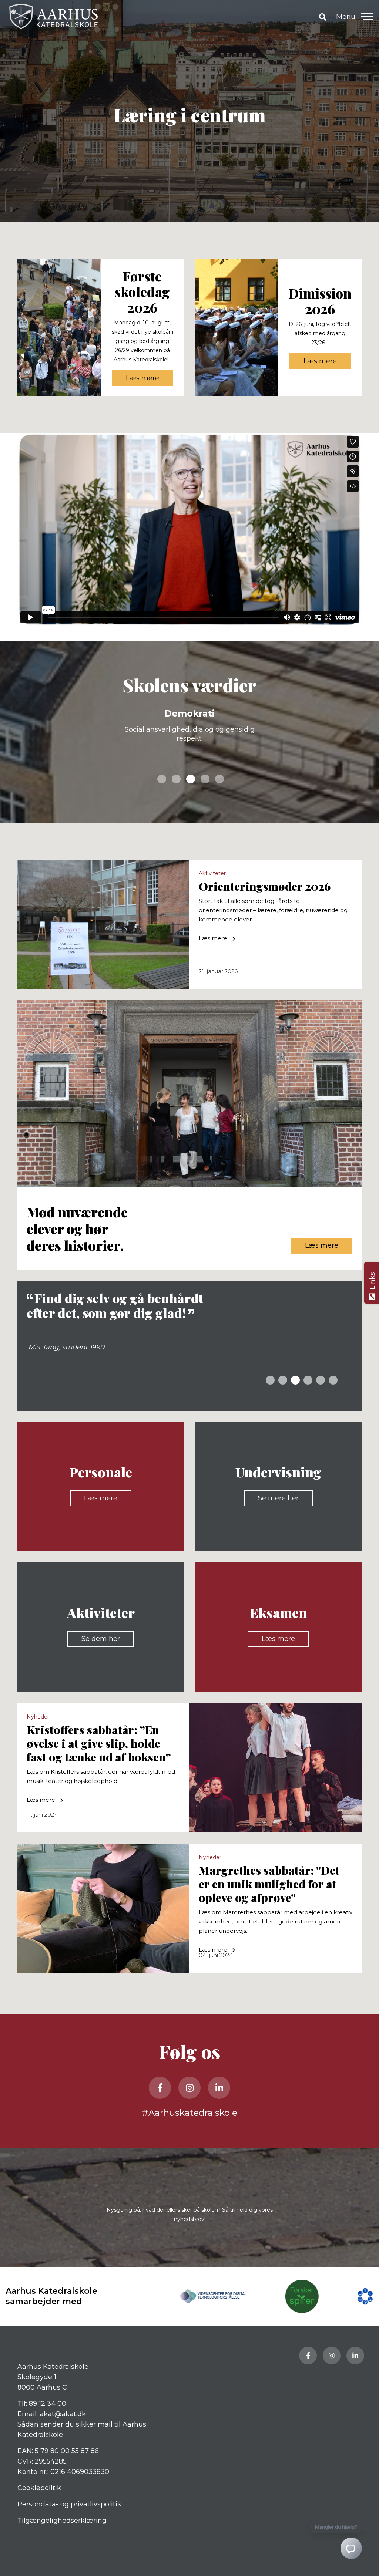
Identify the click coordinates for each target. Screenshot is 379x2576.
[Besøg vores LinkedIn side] (219, 2088)
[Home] (160, 17)
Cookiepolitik (39, 2488)
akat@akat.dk (63, 2414)
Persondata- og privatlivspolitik (69, 2504)
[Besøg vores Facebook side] (160, 2088)
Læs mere (142, 378)
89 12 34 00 (48, 2404)
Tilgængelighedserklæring (62, 2521)
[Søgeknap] (323, 17)
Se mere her (278, 1498)
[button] (367, 17)
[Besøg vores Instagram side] (189, 2088)
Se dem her (101, 1639)
